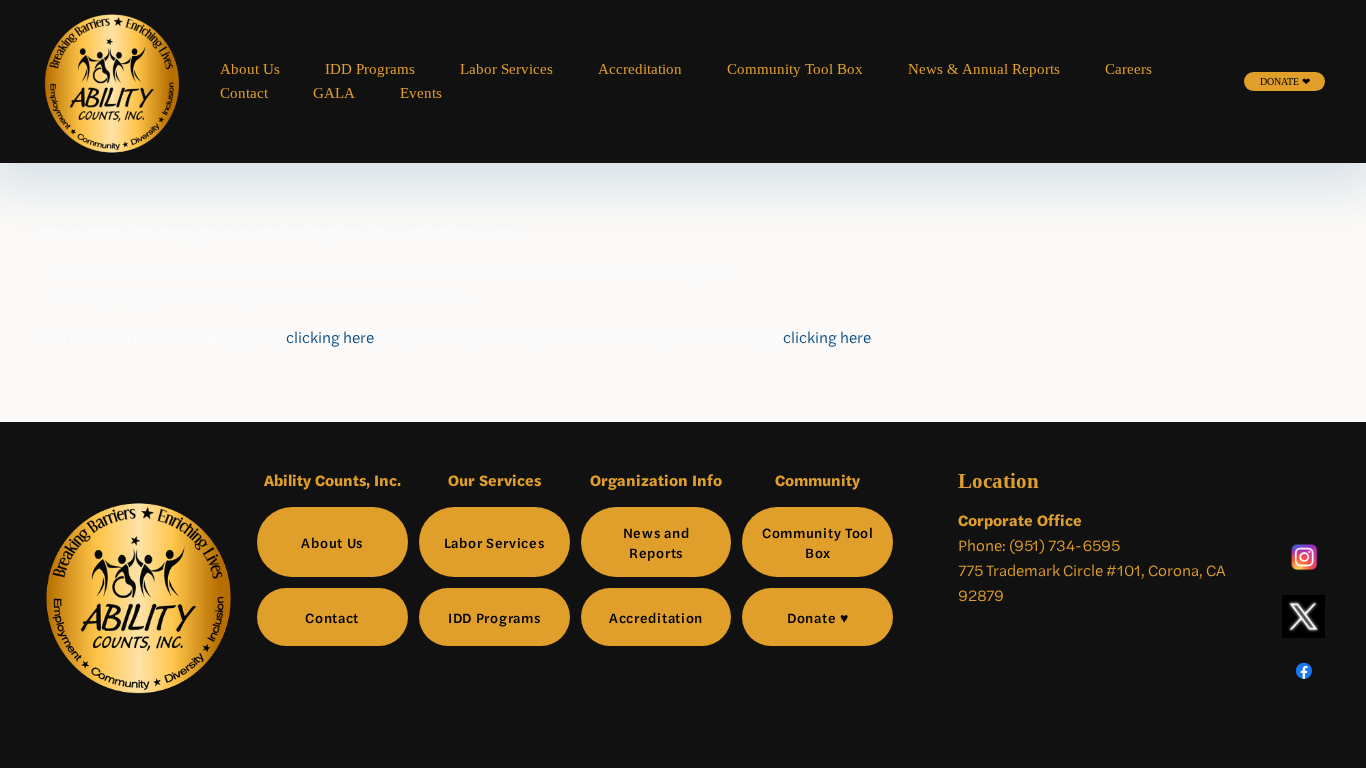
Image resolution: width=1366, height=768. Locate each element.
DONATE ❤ (1285, 81)
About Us (250, 69)
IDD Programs (370, 69)
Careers (1128, 69)
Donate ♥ (818, 617)
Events (421, 93)
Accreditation (640, 69)
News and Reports (656, 542)
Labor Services (506, 69)
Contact (244, 93)
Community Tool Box (795, 69)
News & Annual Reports (984, 69)
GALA (334, 93)
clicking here (330, 336)
